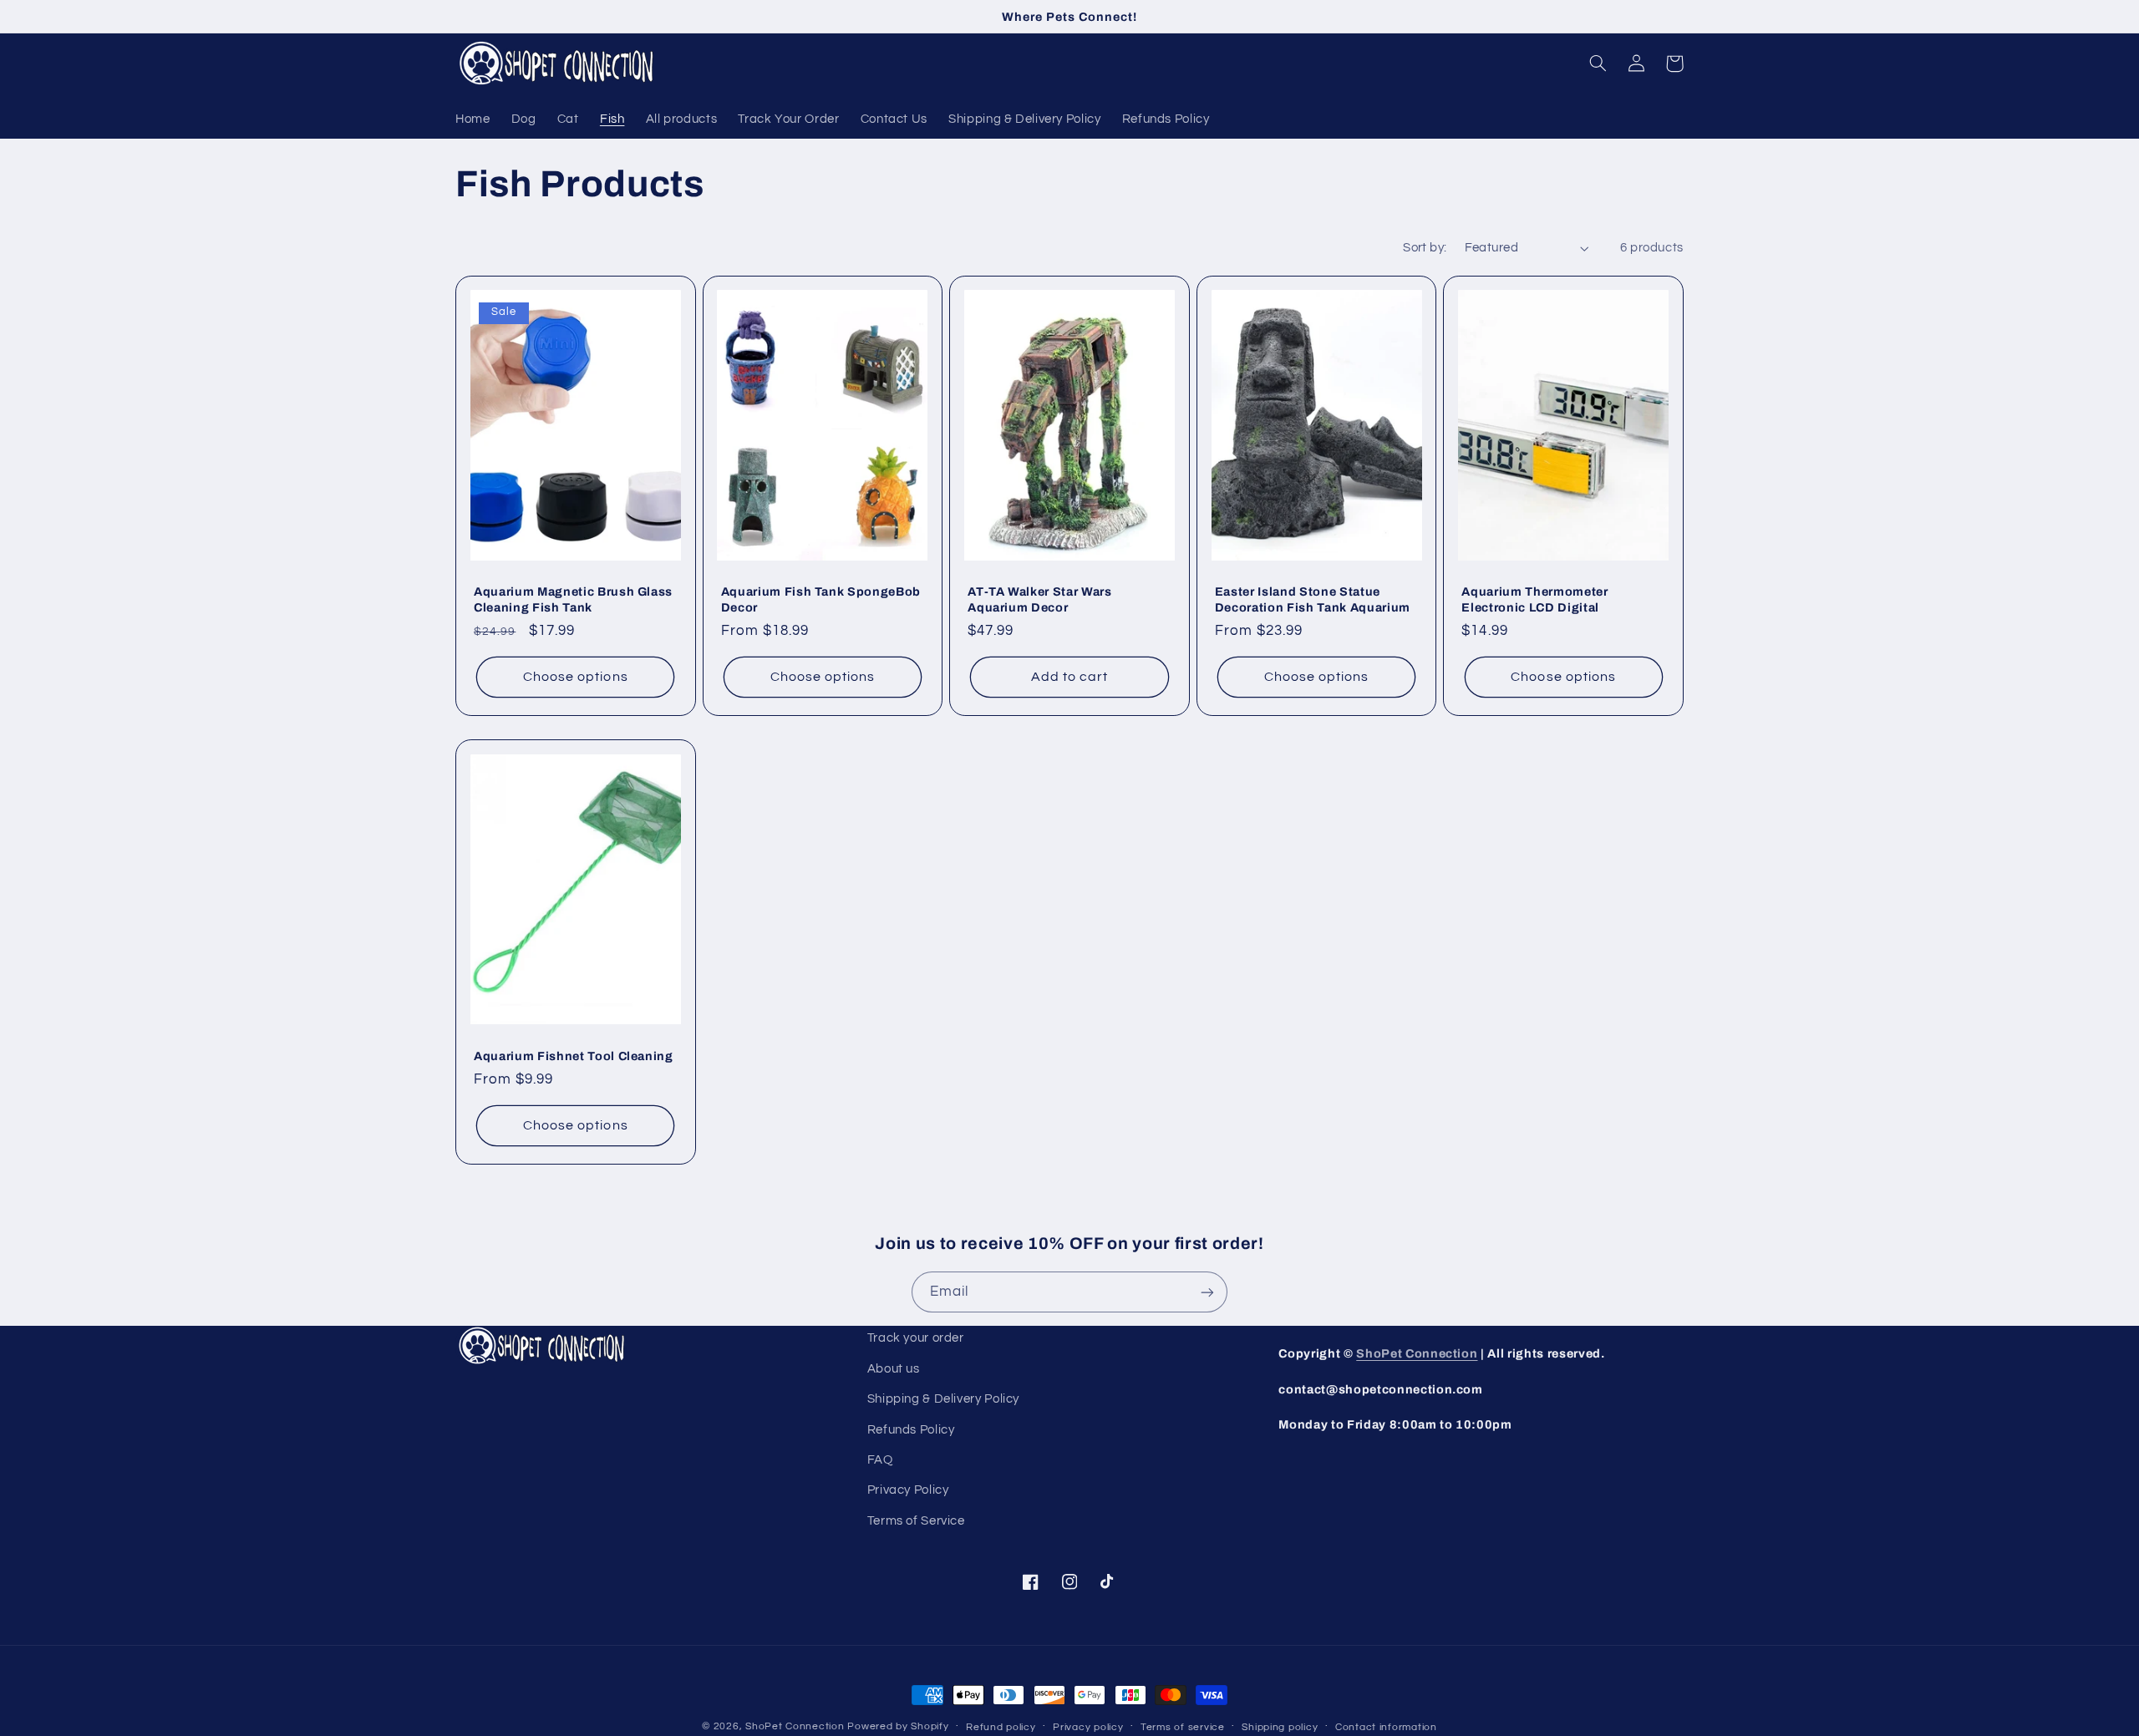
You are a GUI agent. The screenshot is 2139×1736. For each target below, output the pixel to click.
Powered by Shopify (898, 1726)
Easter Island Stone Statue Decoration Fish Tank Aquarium (1313, 599)
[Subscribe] (1207, 1292)
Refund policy (1001, 1727)
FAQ (880, 1460)
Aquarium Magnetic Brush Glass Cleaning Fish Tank (573, 599)
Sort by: (1425, 248)
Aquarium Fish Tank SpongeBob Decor (821, 599)
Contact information (1386, 1727)
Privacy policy (1088, 1727)
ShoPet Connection (1417, 1353)
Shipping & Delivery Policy (943, 1399)
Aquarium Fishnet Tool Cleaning (574, 1056)
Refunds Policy (911, 1430)
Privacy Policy (908, 1490)
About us (894, 1369)
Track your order (916, 1338)
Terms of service (1183, 1727)
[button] (1598, 63)
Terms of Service (916, 1521)
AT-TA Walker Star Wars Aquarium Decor (1040, 599)
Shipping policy (1280, 1727)
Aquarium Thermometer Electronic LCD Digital (1534, 599)
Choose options (576, 677)
